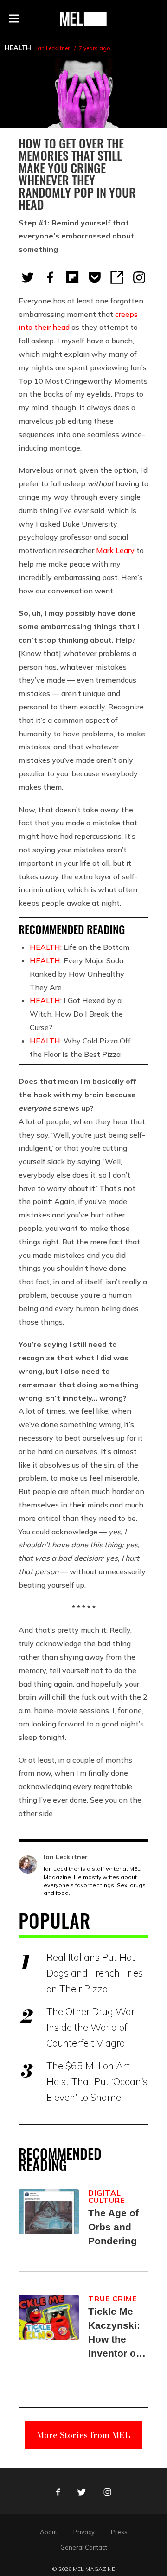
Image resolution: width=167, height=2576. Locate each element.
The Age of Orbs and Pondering (113, 2227)
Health (18, 48)
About (48, 2532)
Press (119, 2532)
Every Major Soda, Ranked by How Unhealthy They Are (77, 974)
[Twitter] (28, 277)
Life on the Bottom (80, 947)
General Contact (84, 2547)
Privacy (84, 2532)
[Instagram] (139, 277)
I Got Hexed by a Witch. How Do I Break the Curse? (76, 1014)
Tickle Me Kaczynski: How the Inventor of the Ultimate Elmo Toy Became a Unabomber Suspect (116, 2333)
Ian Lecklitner (53, 48)
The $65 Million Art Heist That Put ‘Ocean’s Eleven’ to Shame (97, 2081)
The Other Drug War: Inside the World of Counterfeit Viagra (91, 2027)
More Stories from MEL (83, 2435)
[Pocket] (95, 277)
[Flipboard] (72, 277)
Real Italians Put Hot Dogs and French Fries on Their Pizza (95, 1973)
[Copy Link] (117, 277)
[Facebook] (50, 277)
